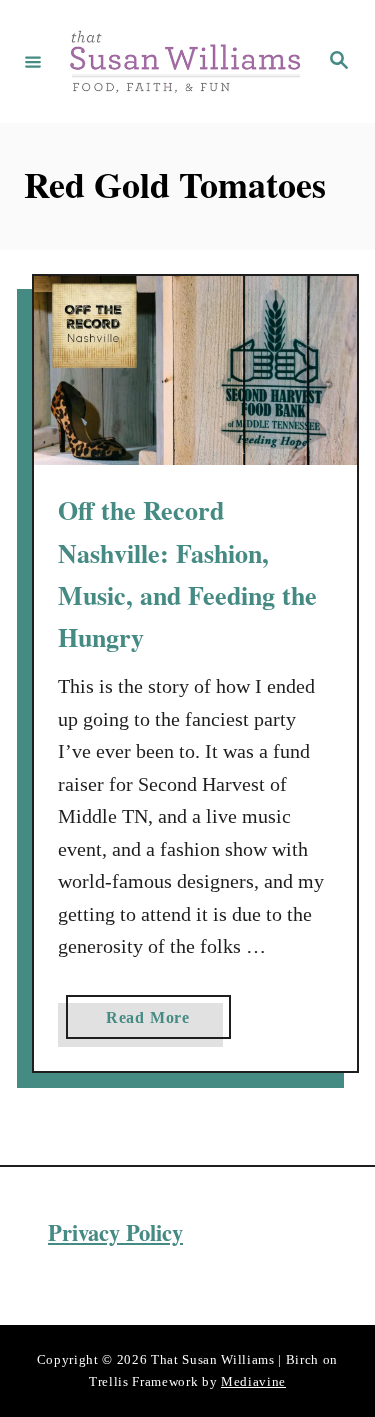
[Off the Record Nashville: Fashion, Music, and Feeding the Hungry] (195, 371)
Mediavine (253, 1381)
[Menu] (33, 61)
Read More (155, 1023)
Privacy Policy (115, 1232)
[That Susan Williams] (184, 61)
